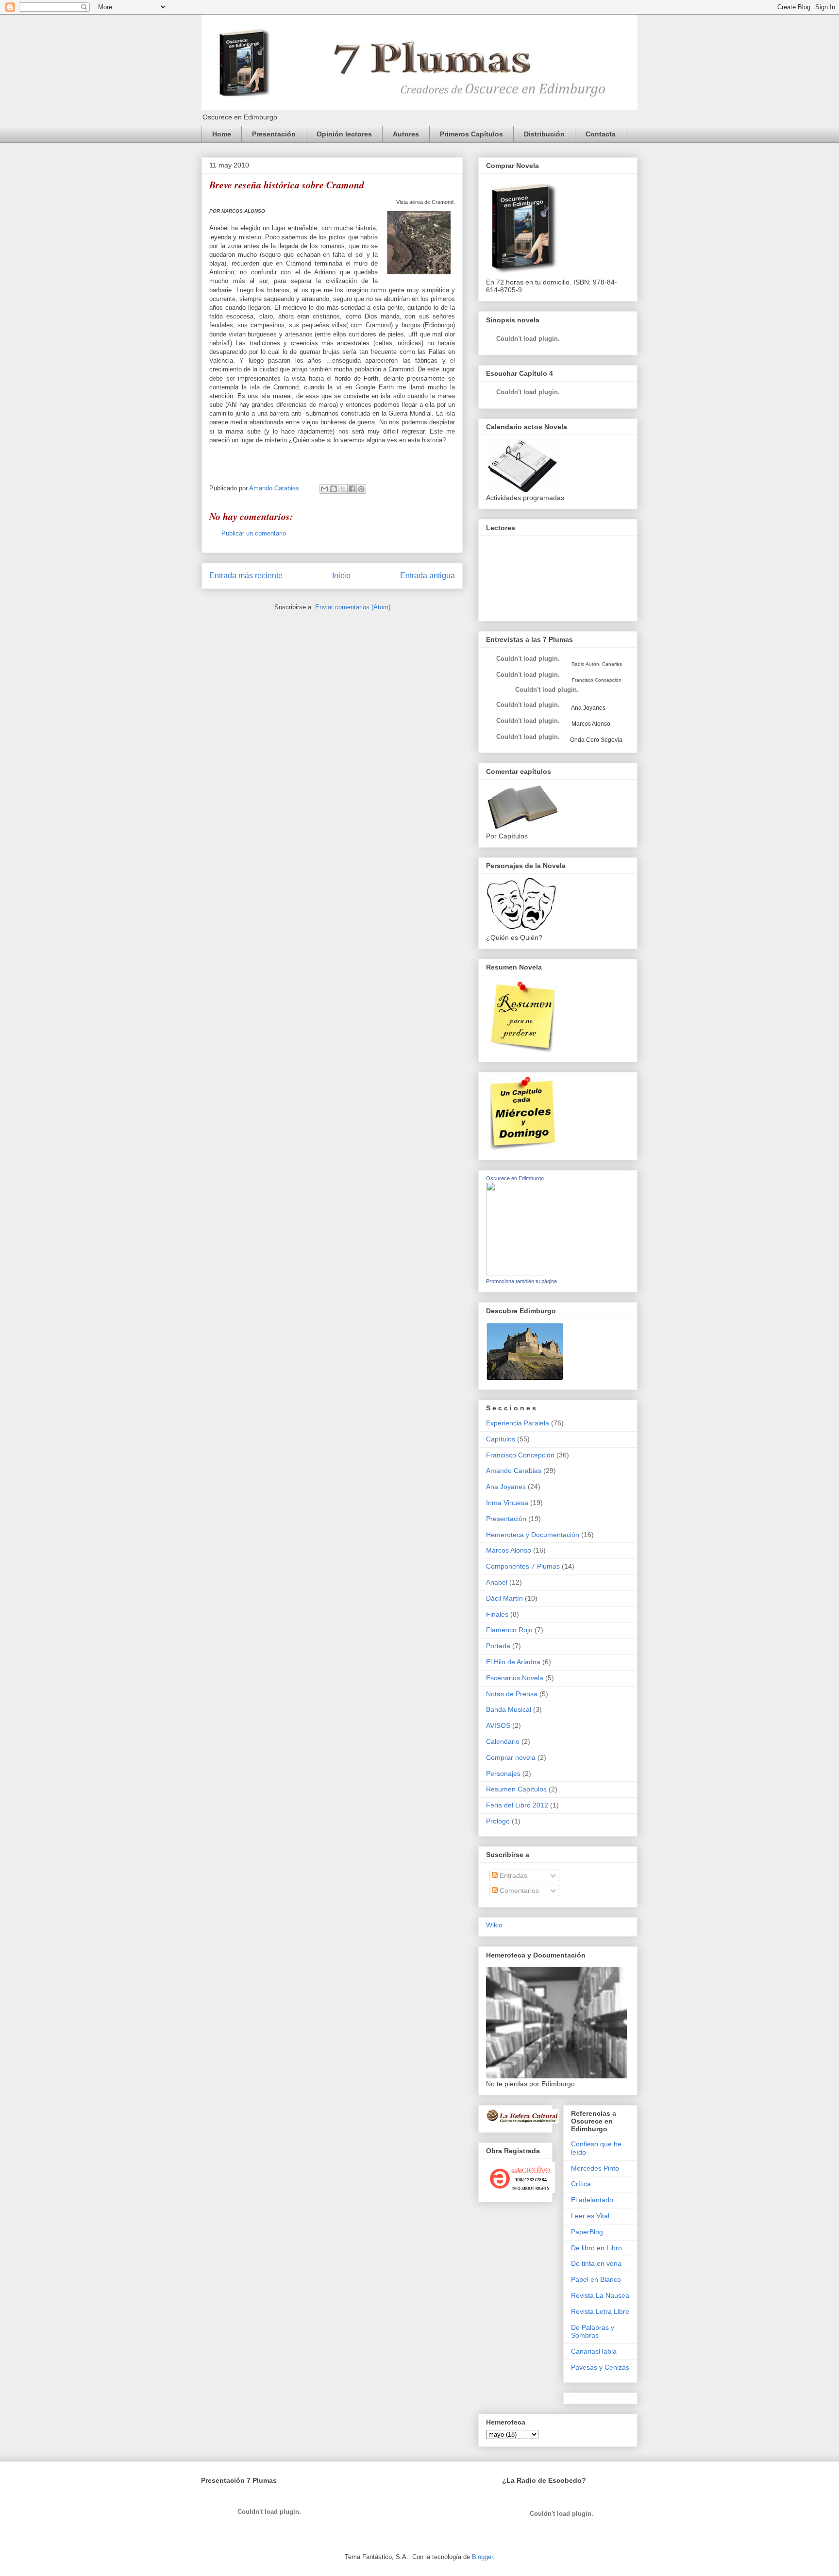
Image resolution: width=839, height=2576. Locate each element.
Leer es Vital (590, 2216)
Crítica (581, 2184)
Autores (406, 134)
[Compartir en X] (343, 489)
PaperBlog (587, 2232)
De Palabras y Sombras (593, 2332)
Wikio (494, 1925)
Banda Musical (509, 1709)
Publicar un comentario (254, 533)
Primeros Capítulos (471, 134)
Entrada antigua (428, 576)
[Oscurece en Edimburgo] (515, 1273)
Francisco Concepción (520, 1455)
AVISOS (498, 1725)
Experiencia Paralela (518, 1423)
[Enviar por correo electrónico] (324, 489)
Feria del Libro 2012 (517, 1805)
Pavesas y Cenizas (600, 2367)
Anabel (497, 1582)
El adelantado (592, 2200)
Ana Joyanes (588, 708)
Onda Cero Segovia (596, 740)
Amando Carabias (514, 1471)
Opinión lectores (344, 134)
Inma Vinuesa (507, 1503)
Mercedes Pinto (595, 2168)
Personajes (503, 1773)
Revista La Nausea (600, 2295)
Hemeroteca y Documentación (533, 1535)
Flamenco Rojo (509, 1630)
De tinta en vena (596, 2263)
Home (222, 134)
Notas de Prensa (512, 1694)
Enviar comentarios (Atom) (353, 607)
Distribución (544, 134)
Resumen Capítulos (516, 1789)
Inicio (341, 576)
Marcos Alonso (590, 724)
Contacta (601, 134)
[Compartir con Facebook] (352, 489)
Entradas (512, 1875)
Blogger (482, 2557)
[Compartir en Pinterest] (361, 489)
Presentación (274, 134)
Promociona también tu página (521, 1281)
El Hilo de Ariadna (513, 1662)
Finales (497, 1614)
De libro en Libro (596, 2248)
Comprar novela (511, 1757)
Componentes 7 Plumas (523, 1566)
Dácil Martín (504, 1598)
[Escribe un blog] (334, 489)
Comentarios (518, 1890)
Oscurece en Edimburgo (515, 1178)
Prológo (498, 1821)
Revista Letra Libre (600, 2311)
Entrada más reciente (246, 576)
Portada (498, 1646)
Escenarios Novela (515, 1678)
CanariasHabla (594, 2351)
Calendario (503, 1741)
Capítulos (501, 1439)
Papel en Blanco (596, 2279)
